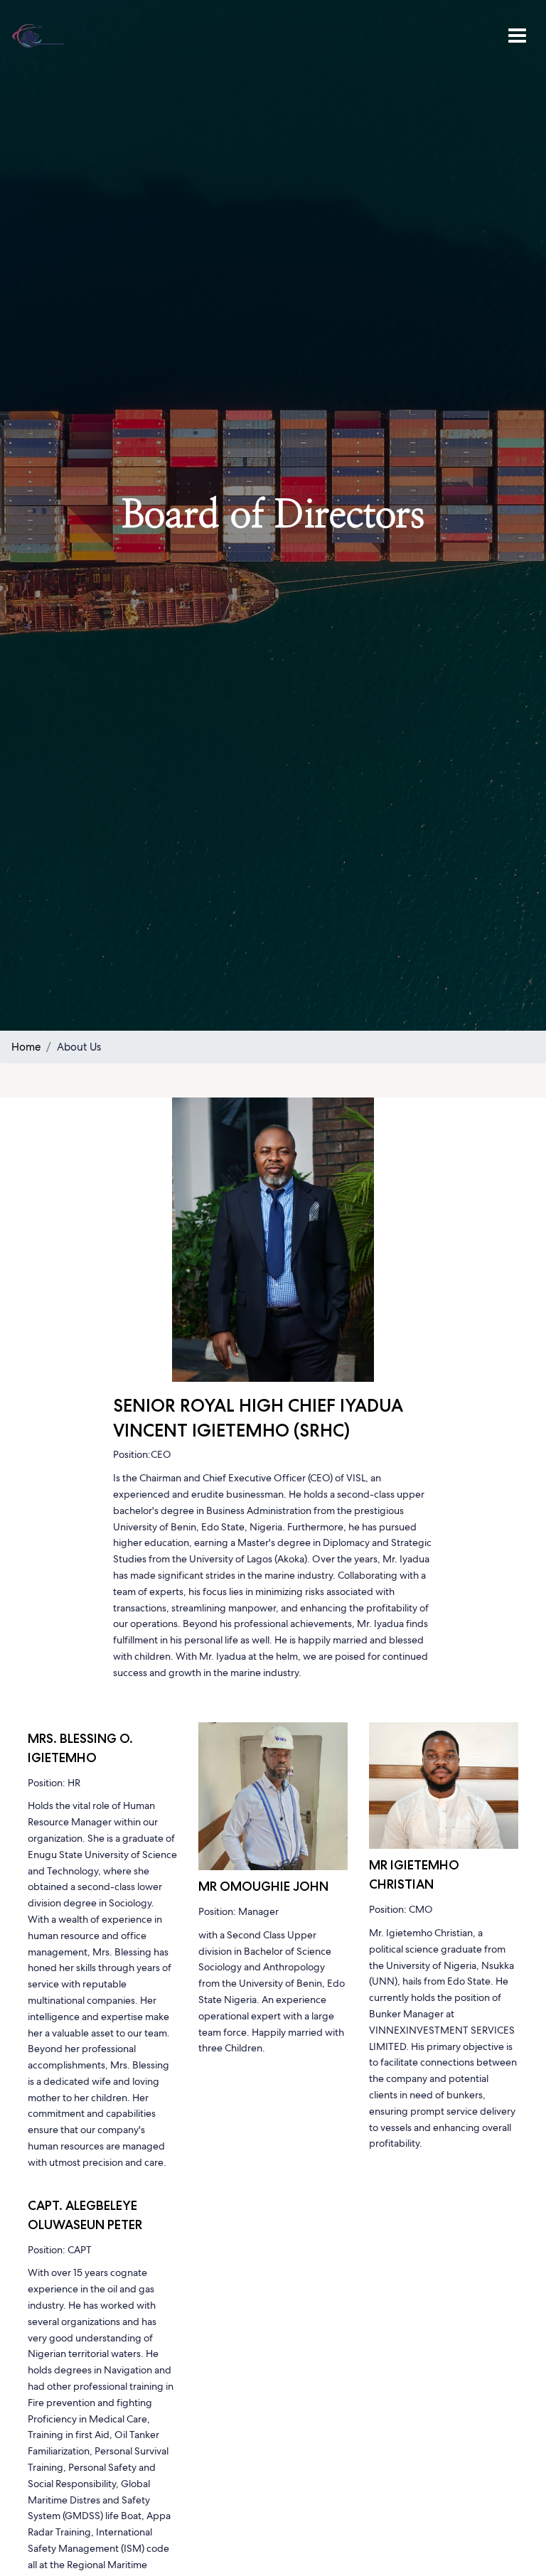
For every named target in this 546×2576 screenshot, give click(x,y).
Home (26, 1047)
